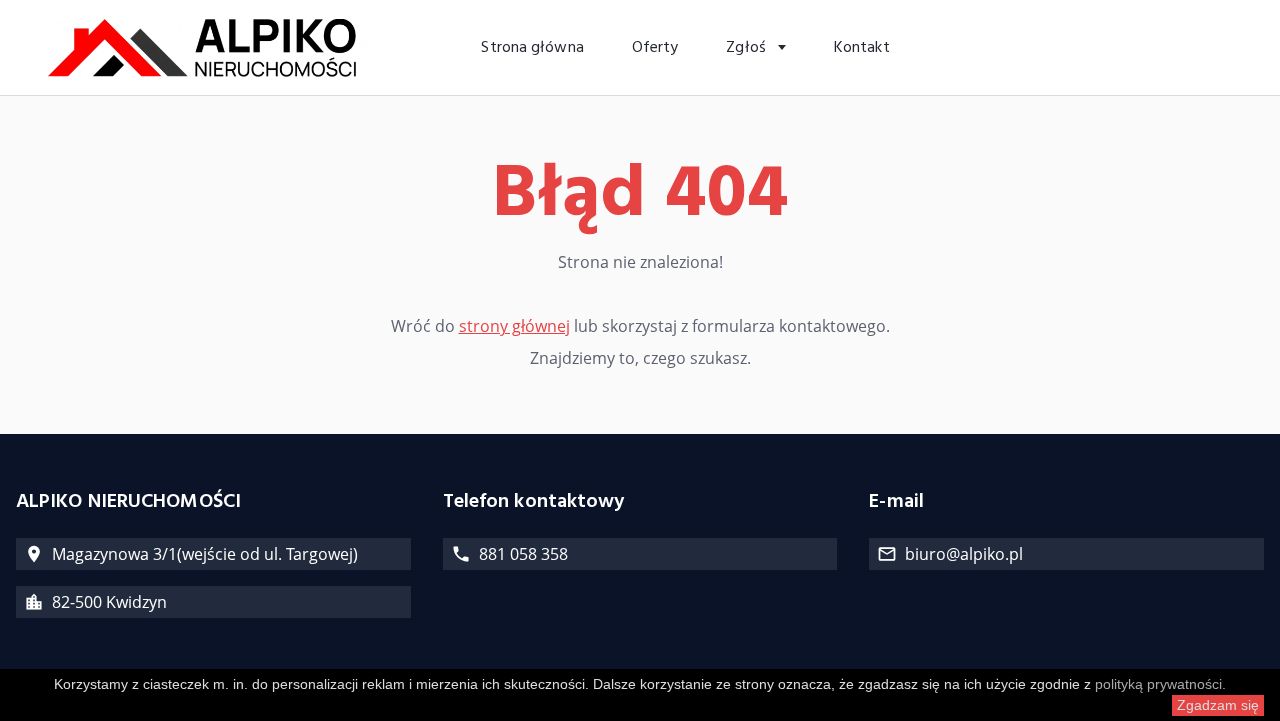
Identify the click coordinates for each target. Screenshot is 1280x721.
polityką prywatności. (1160, 684)
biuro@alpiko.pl (964, 554)
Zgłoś (748, 48)
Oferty (655, 48)
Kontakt (862, 48)
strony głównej (514, 326)
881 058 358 (523, 554)
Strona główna (532, 48)
